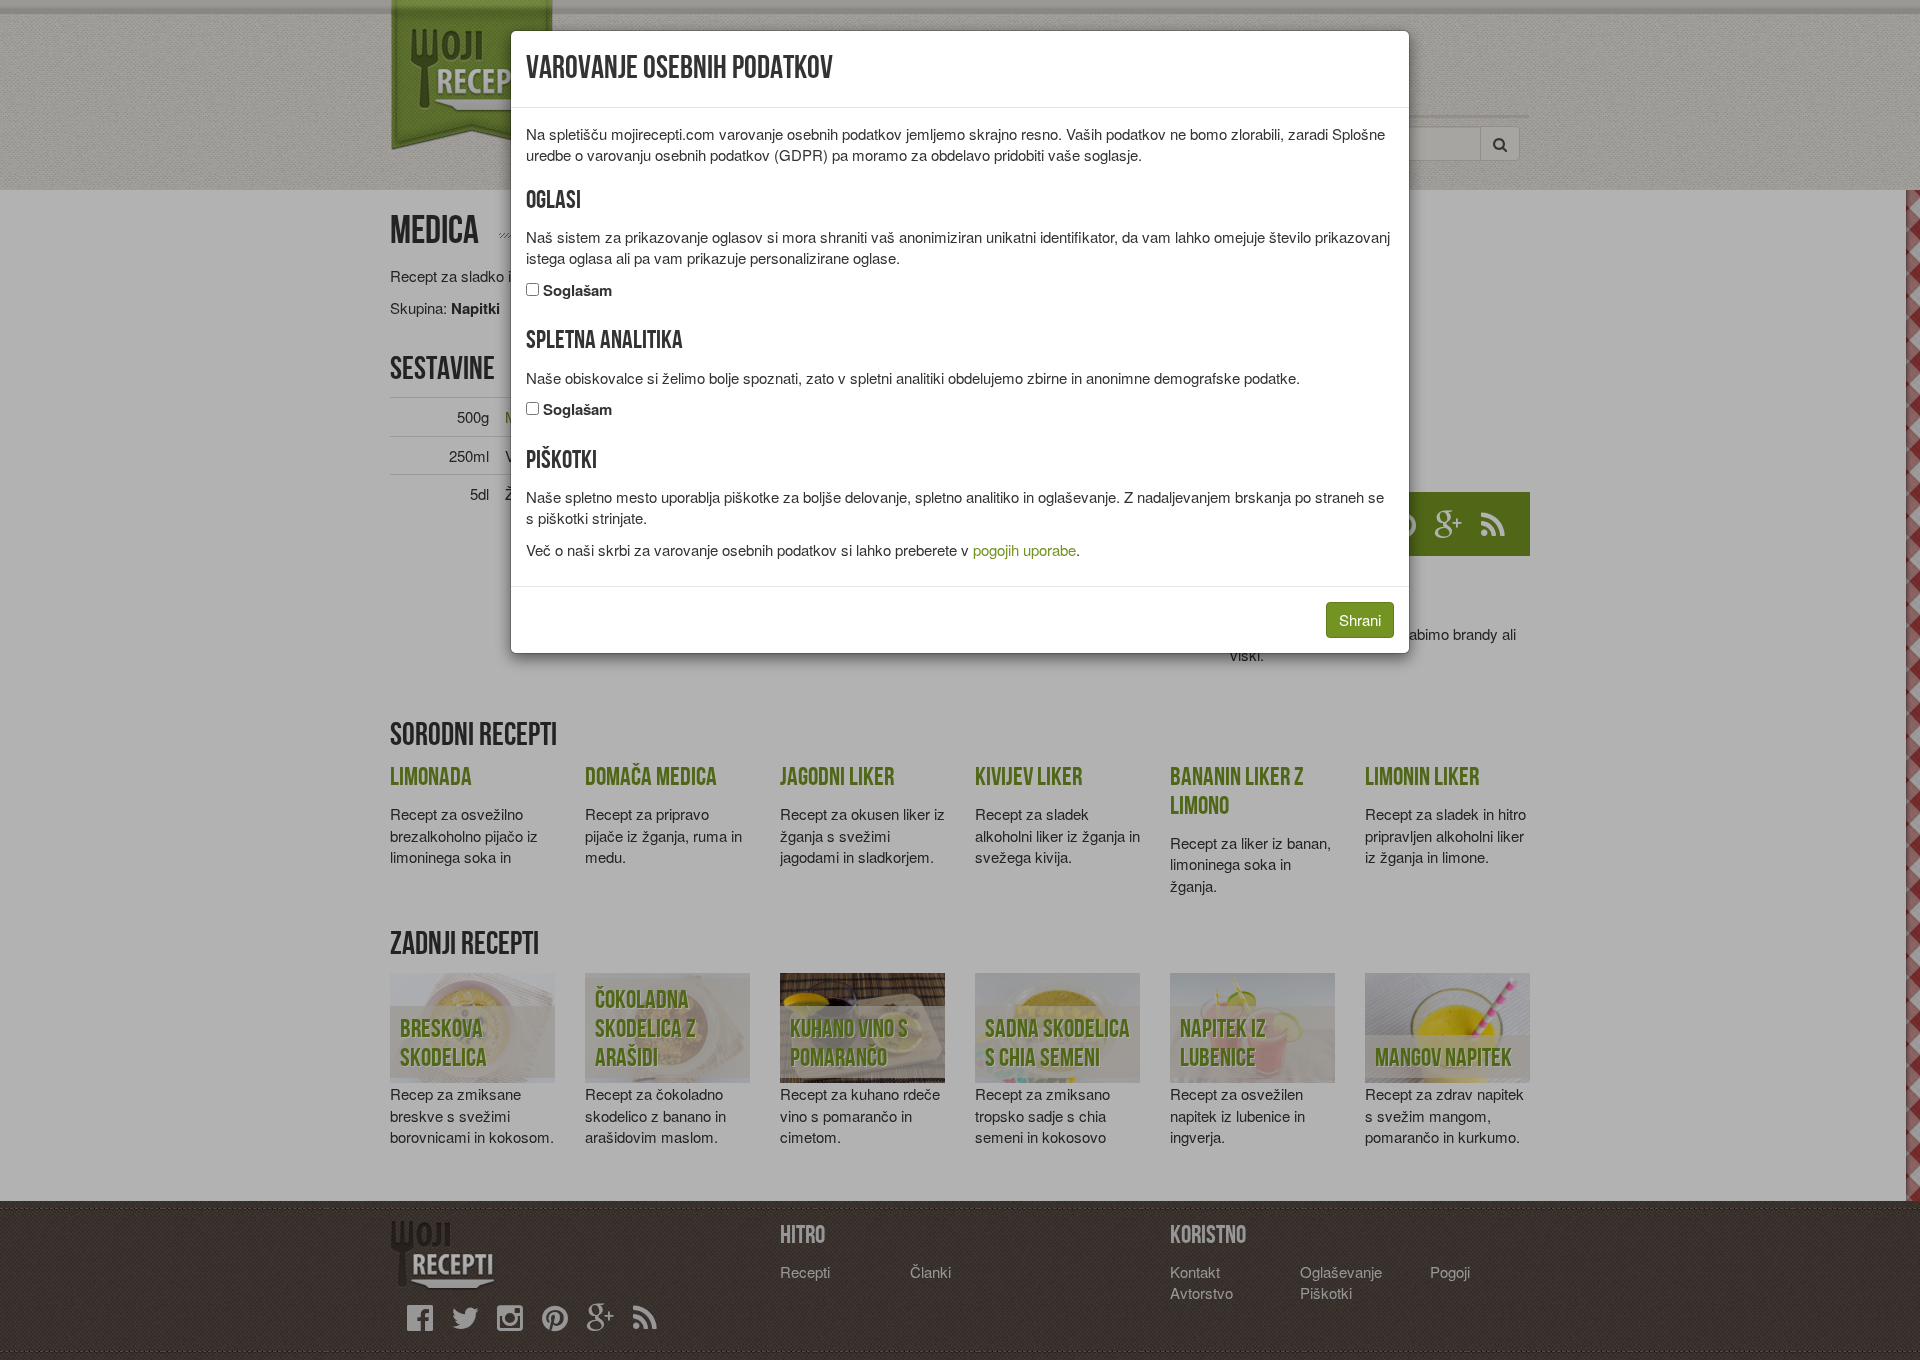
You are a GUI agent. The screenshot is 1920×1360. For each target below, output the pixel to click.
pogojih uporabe (1024, 549)
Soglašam (577, 290)
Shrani (1360, 619)
